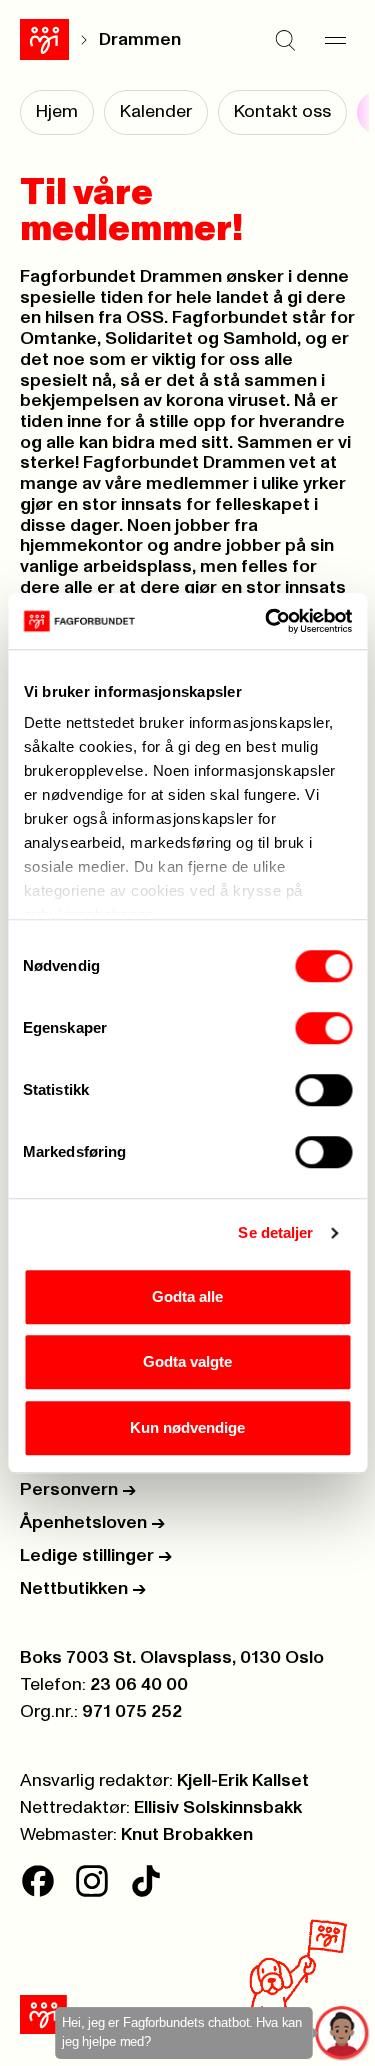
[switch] (323, 1028)
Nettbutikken (83, 1589)
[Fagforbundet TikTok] (146, 1881)
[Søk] (285, 40)
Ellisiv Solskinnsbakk (218, 1808)
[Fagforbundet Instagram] (92, 1881)
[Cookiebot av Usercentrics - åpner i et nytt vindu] (267, 621)
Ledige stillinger (96, 1556)
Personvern (78, 1490)
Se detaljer (275, 1232)
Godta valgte (187, 1361)
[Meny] (335, 40)
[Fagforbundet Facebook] (38, 1881)
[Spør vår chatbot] (342, 2033)
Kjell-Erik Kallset (243, 1781)
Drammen (140, 40)
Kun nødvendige (187, 1427)
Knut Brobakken (187, 1835)
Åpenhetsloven (92, 1523)
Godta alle (187, 1296)
